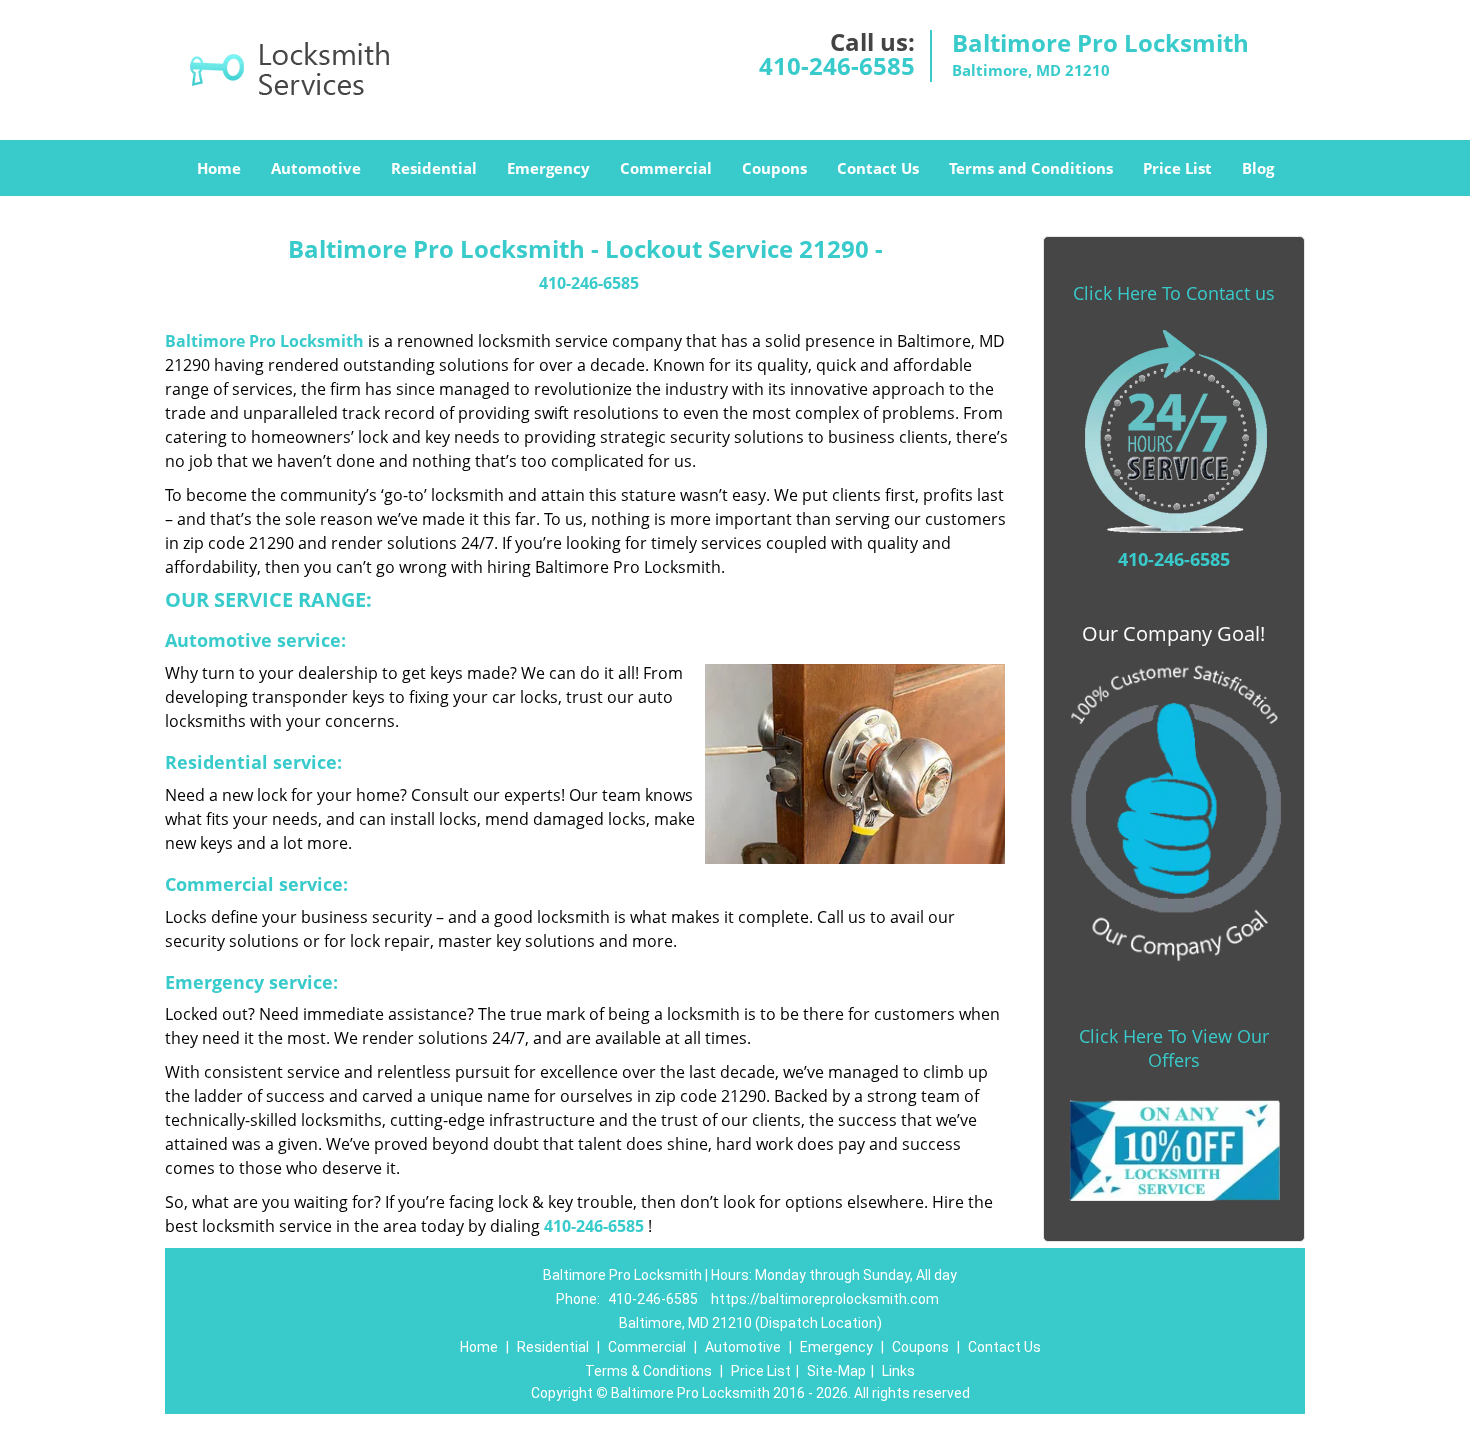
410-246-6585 (837, 65)
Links (898, 1371)
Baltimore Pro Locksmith (264, 341)
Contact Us (878, 168)
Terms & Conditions (648, 1371)
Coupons (774, 168)
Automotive (316, 168)
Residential (434, 168)
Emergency (548, 168)
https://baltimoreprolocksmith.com (825, 1299)
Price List (1177, 168)
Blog (1258, 168)
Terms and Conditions (1031, 168)
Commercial (666, 168)
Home (219, 168)
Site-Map (836, 1371)
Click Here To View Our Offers (1174, 1048)
